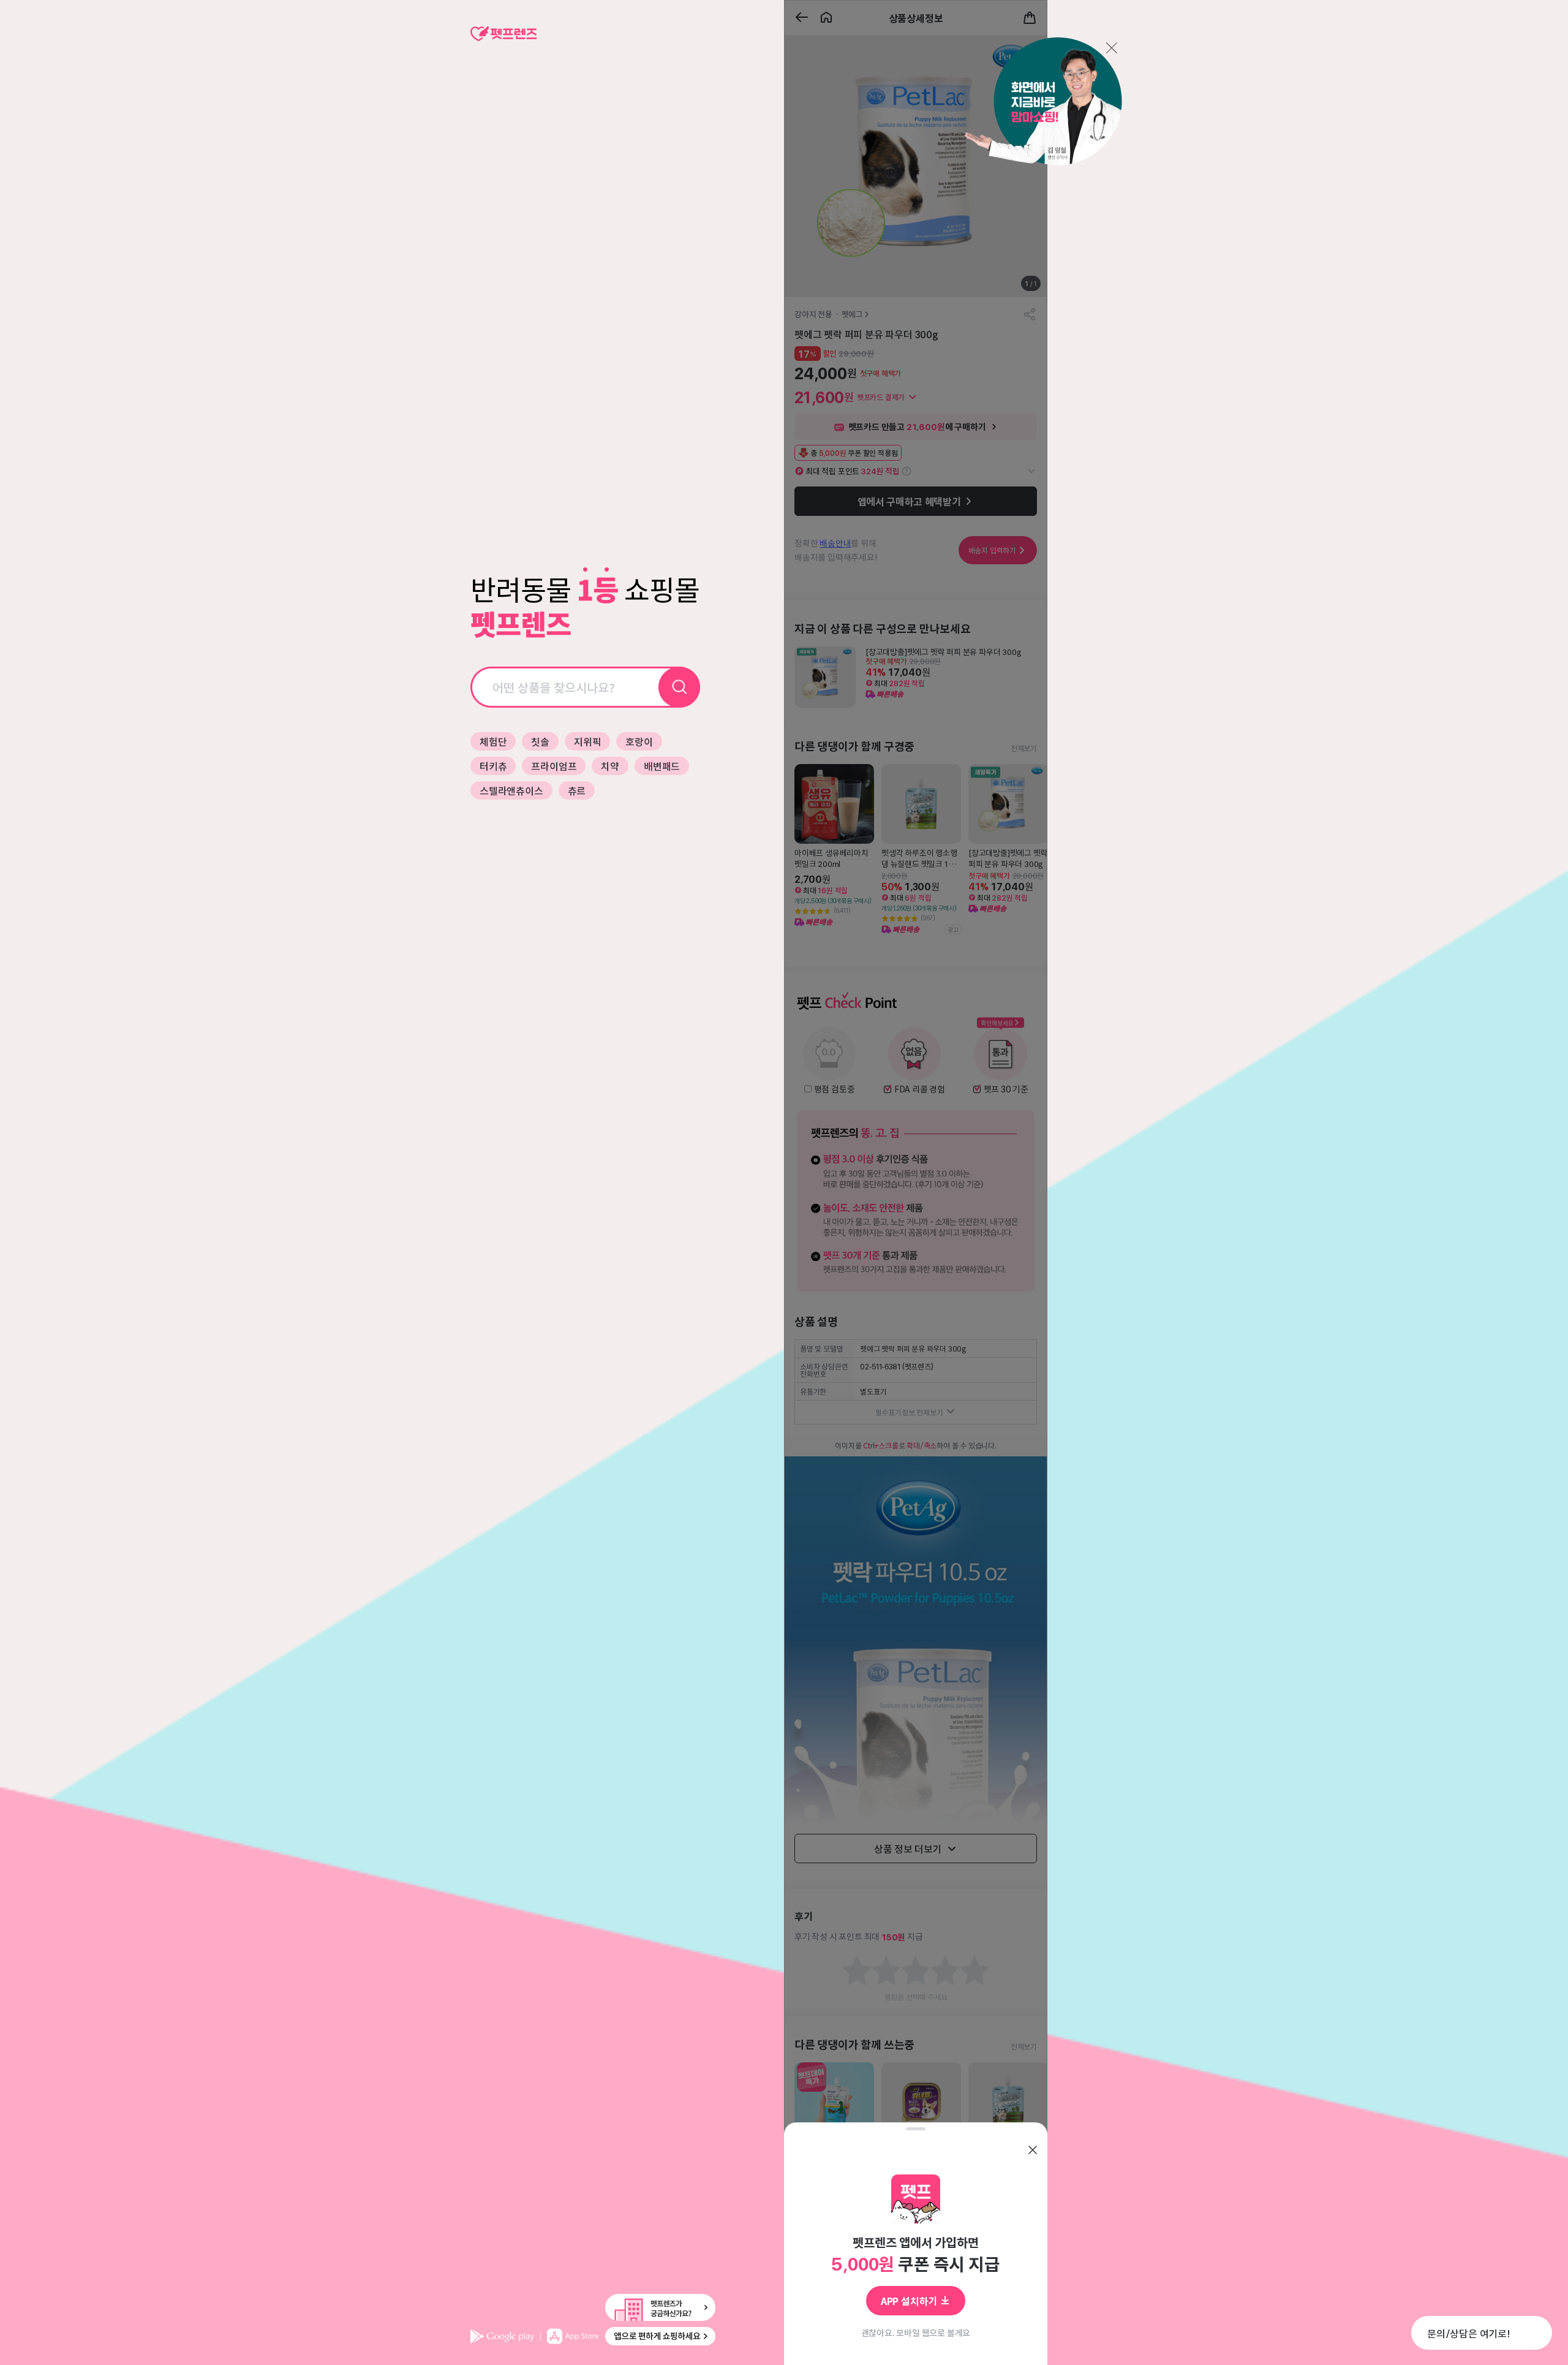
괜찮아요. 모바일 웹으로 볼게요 (916, 2333)
